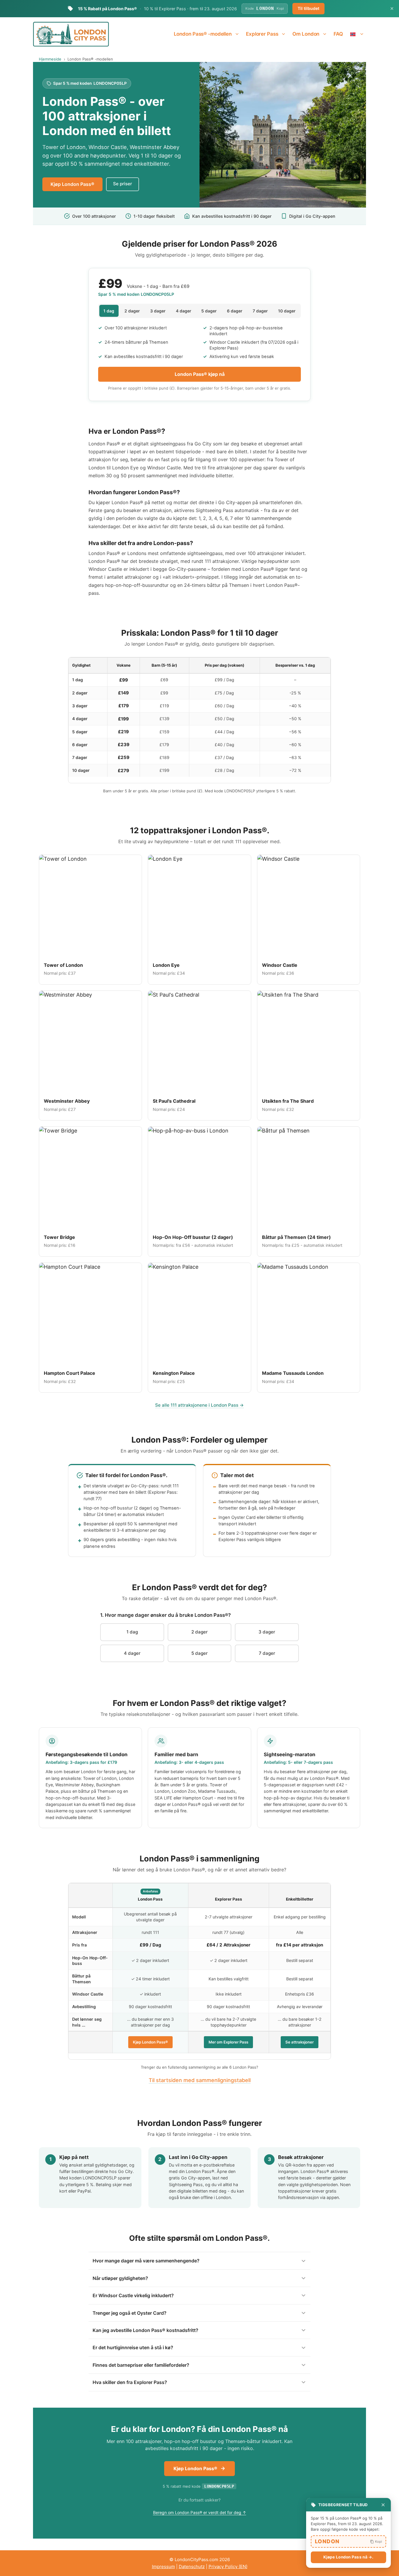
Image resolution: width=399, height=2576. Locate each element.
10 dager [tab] (287, 311)
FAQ (338, 34)
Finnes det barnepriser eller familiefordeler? (141, 2365)
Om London (306, 34)
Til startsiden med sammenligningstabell (200, 2080)
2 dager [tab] (132, 311)
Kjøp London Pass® (72, 184)
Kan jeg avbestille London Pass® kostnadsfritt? (145, 2330)
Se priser (123, 184)
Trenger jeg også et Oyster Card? (130, 2313)
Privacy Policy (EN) (228, 2567)
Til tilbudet (308, 8)
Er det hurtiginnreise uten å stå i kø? (133, 2347)
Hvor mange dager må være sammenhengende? (146, 2261)
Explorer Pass (262, 34)
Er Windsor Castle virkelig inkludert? (133, 2295)
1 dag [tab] (109, 311)
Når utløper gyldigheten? (120, 2278)
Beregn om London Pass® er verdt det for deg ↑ (200, 2512)
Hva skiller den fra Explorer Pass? (130, 2382)
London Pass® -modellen (203, 34)
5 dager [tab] (209, 311)
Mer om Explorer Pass (228, 2042)
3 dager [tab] (158, 311)
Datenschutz (192, 2567)
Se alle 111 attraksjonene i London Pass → (199, 1405)
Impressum (163, 2567)
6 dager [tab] (235, 311)
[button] (348, 2542)
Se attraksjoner (300, 2042)
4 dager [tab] (184, 311)
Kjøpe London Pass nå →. (348, 2557)
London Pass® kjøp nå (200, 374)
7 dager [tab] (260, 311)
